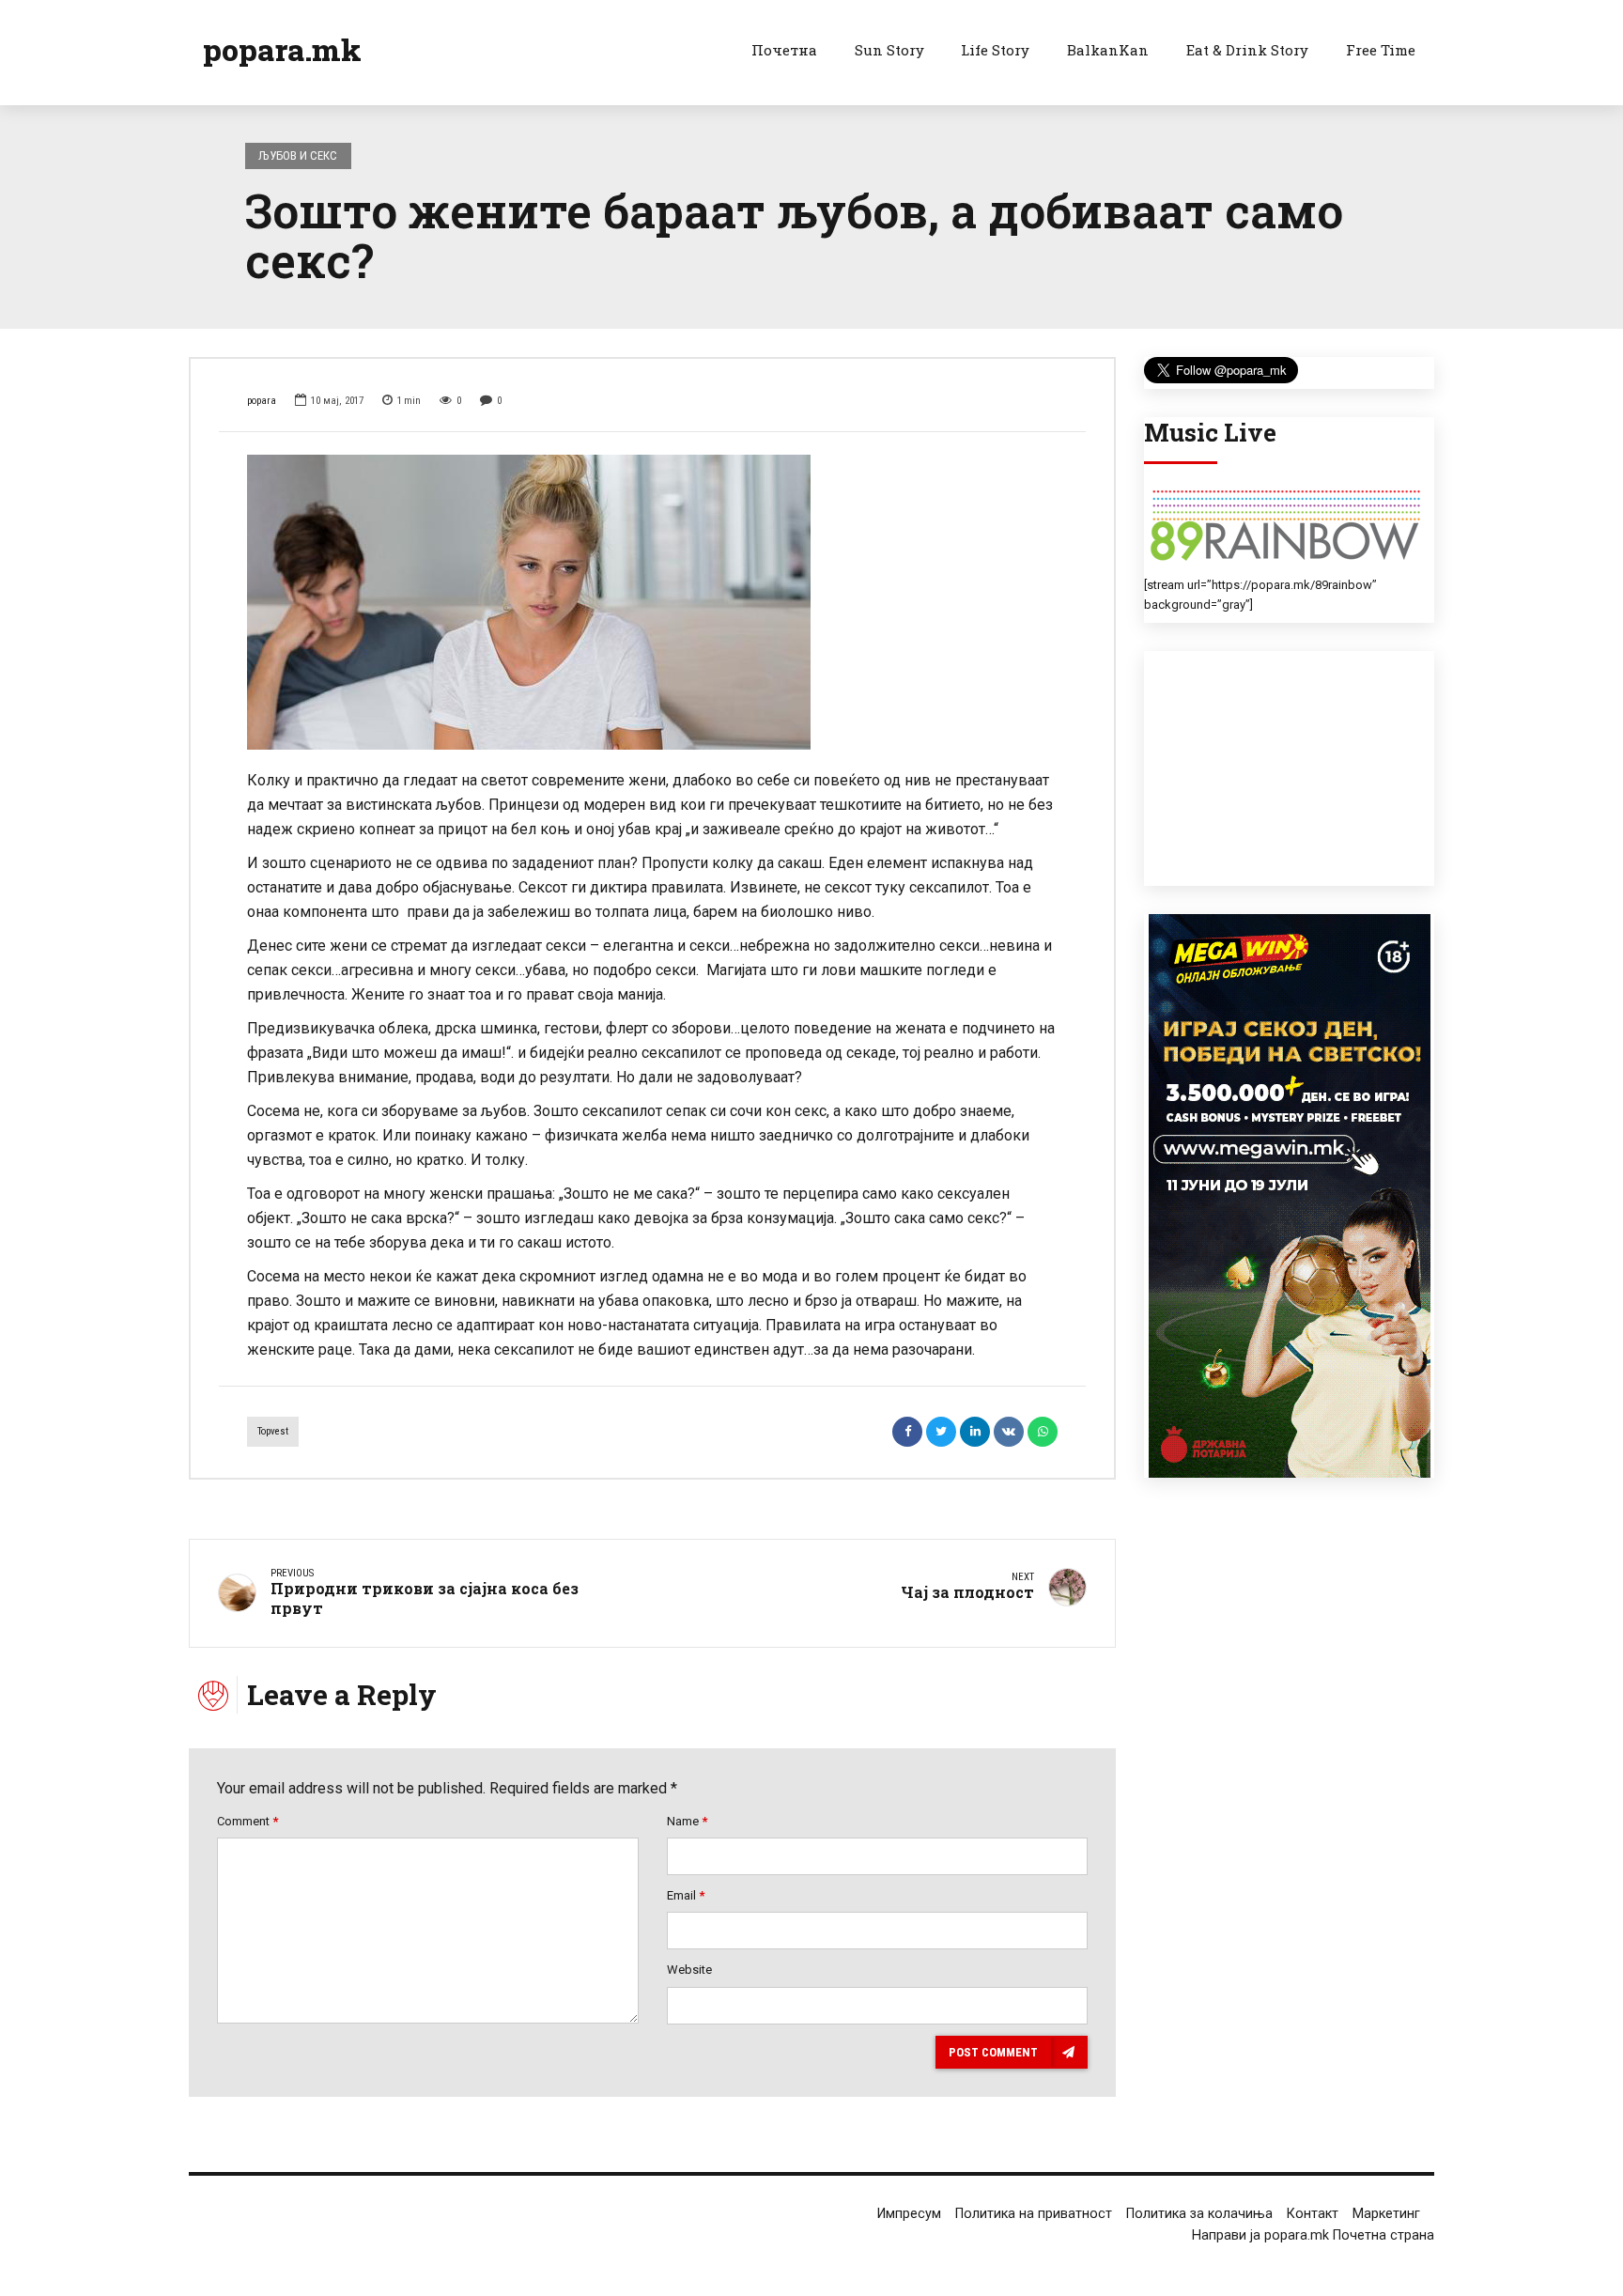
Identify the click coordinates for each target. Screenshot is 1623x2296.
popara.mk (282, 49)
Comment (247, 1821)
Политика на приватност (1034, 2214)
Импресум (909, 2214)
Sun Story (889, 50)
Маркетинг (1386, 2214)
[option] (652, 602)
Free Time (1381, 50)
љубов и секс (298, 155)
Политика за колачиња (1199, 2214)
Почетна (784, 50)
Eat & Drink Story (1247, 50)
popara (262, 401)
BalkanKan (1108, 50)
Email (686, 1895)
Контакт (1313, 2214)
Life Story (995, 50)
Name (687, 1821)
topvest (273, 1431)
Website (689, 1970)
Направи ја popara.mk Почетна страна (1313, 2235)
